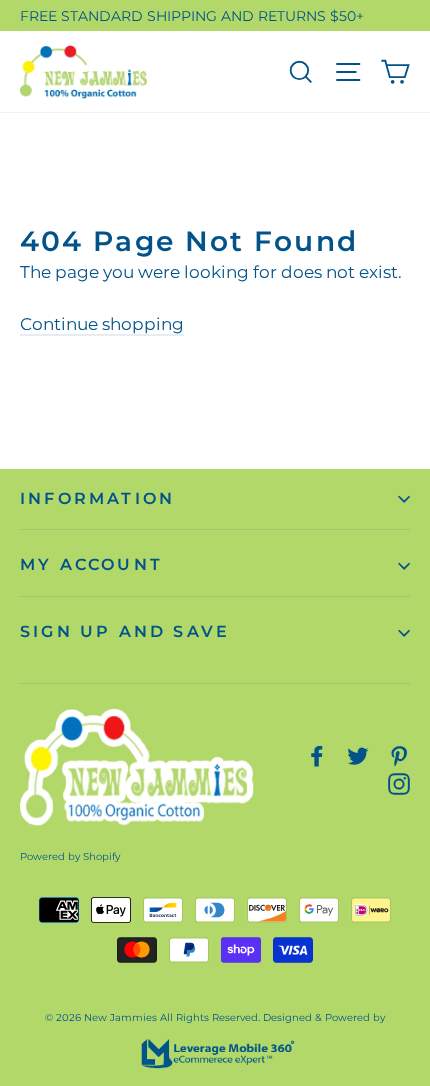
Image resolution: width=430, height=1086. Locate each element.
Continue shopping (102, 324)
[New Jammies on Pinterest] (399, 755)
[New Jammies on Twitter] (358, 755)
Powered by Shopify (70, 856)
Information (97, 498)
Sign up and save (125, 631)
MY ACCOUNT (91, 564)
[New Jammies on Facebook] (317, 755)
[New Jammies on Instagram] (399, 782)
